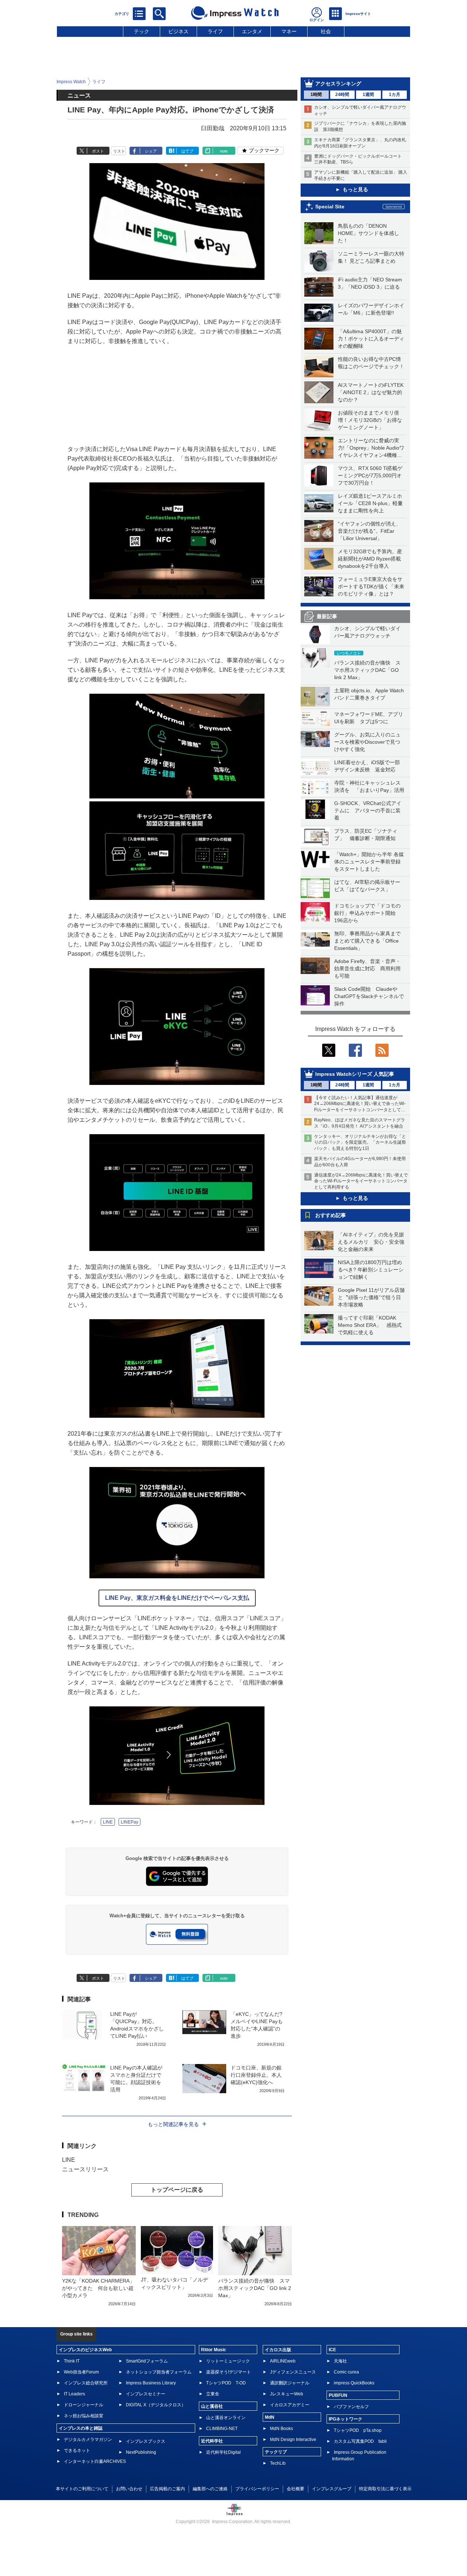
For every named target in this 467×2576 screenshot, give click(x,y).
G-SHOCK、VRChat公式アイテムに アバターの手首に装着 (368, 810)
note (224, 151)
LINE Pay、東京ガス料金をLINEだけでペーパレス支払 (177, 1598)
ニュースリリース (85, 2169)
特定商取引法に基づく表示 (385, 2489)
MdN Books (281, 2429)
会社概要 (296, 2489)
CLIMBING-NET (222, 2429)
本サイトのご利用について (82, 2489)
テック (142, 31)
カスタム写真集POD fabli (360, 2441)
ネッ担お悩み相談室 (84, 2416)
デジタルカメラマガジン (88, 2440)
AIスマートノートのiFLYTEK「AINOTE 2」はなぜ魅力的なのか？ (371, 392)
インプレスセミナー (146, 2394)
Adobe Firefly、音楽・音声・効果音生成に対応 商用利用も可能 (367, 969)
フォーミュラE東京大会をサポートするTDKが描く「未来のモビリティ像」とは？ (371, 586)
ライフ (215, 31)
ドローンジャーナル (84, 2405)
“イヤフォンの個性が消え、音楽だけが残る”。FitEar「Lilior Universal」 (369, 531)
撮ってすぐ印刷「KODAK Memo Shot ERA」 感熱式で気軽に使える (370, 1325)
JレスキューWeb (287, 2394)
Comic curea (346, 2372)
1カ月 (395, 95)
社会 (326, 31)
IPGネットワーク (346, 2419)
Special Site (330, 207)
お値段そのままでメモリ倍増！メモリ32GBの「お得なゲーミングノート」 (370, 420)
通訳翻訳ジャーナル (290, 2383)
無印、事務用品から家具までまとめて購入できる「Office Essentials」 (367, 941)
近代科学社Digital (223, 2452)
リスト (119, 151)
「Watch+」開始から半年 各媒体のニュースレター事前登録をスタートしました (369, 862)
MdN (270, 2417)
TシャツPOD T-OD (226, 2383)
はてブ (187, 151)
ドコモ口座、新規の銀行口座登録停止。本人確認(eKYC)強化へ (256, 2075)
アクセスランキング (338, 84)
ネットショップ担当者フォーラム (159, 2372)
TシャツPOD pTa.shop (358, 2430)
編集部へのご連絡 (210, 2489)
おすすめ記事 (331, 1215)
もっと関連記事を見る (173, 2124)
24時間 (342, 95)
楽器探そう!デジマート (229, 2372)
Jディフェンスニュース (293, 2372)
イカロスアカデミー (290, 2405)
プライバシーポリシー (257, 2489)
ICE (332, 2350)
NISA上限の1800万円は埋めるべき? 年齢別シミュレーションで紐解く (371, 1270)
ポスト (98, 151)
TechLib (278, 2463)
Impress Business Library (151, 2383)
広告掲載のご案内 (167, 2489)
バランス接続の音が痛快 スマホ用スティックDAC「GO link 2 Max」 (367, 670)
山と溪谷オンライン (226, 2418)
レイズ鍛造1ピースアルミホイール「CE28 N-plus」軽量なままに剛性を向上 (370, 503)
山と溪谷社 (212, 2406)
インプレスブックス (146, 2441)
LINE (108, 1822)
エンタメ (252, 31)
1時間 (316, 95)
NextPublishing (141, 2452)
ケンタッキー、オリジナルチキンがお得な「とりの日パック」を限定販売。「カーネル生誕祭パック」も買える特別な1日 (360, 1143)
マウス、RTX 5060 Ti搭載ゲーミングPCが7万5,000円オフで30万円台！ (370, 475)
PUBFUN (338, 2395)
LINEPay (130, 1822)
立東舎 (213, 2394)
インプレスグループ (332, 2489)
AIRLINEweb (283, 2361)
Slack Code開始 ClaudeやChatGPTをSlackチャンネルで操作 (369, 996)
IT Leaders (74, 2394)
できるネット (77, 2450)
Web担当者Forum (81, 2372)
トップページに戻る (177, 2190)
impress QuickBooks (354, 2383)
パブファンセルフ (351, 2407)
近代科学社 (212, 2441)
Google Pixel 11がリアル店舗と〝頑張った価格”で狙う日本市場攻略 (371, 1297)
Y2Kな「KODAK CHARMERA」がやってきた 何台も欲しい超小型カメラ (98, 2288)
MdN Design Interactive (293, 2440)
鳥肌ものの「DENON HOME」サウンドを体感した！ (368, 233)
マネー (289, 31)
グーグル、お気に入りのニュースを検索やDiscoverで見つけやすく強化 (367, 742)
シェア (151, 151)
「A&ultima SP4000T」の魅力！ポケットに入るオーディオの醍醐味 (371, 339)
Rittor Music (214, 2350)
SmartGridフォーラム (147, 2361)
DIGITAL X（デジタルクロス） (156, 2405)
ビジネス (178, 31)
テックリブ (276, 2452)
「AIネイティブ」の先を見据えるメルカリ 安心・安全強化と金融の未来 (371, 1242)
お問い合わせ (129, 2489)
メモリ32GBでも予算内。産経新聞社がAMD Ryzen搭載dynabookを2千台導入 (370, 559)
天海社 (340, 2361)
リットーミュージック (228, 2361)
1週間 (368, 95)
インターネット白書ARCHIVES (95, 2461)
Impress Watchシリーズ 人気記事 (355, 1074)
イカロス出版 (278, 2350)
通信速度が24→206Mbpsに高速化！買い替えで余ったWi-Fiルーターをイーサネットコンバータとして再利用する (361, 1181)
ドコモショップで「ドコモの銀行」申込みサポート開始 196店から (367, 913)
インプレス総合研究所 (86, 2383)
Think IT (72, 2361)
